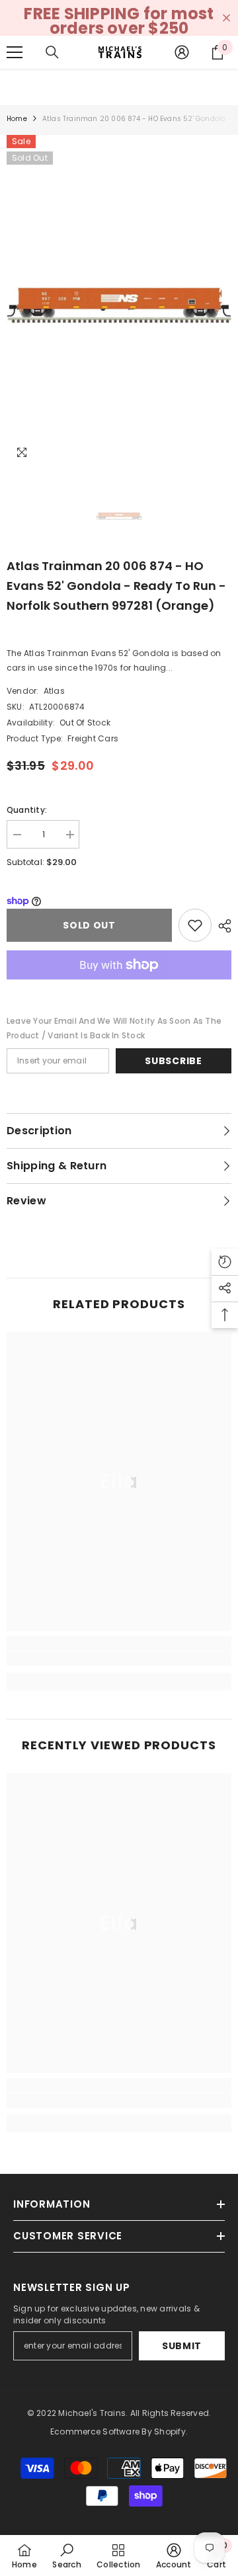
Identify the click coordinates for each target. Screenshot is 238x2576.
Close (226, 18)
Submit (182, 2346)
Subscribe (173, 1061)
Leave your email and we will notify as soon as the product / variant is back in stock (114, 1028)
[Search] (52, 52)
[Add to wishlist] (195, 925)
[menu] (15, 52)
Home (17, 119)
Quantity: (27, 810)
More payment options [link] (119, 987)
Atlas (54, 691)
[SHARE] (221, 926)
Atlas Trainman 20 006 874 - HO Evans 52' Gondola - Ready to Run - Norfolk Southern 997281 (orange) (116, 586)
